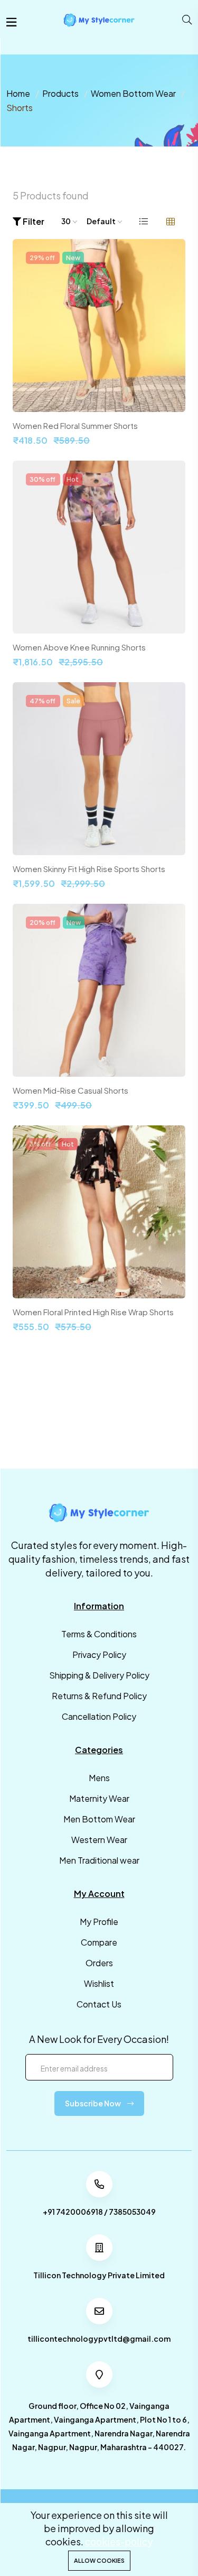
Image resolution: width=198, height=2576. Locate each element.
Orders (99, 1963)
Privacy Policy (99, 1654)
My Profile (99, 1922)
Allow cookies (99, 2560)
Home (18, 93)
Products (60, 93)
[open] (11, 22)
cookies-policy (119, 2541)
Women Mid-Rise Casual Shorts (70, 1090)
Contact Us (99, 2004)
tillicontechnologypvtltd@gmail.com (99, 2339)
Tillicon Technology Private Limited (99, 2275)
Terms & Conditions (99, 1634)
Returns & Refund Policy (99, 1696)
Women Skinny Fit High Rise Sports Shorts (89, 869)
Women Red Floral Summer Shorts (75, 426)
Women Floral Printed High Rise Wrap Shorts (93, 1312)
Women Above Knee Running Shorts (79, 647)
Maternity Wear (99, 1798)
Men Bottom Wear (99, 1819)
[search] (187, 20)
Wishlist (99, 1983)
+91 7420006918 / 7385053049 (99, 2212)
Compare (99, 1942)
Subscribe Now (93, 2103)
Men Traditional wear (99, 1860)
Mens (99, 1778)
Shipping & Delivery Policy (99, 1675)
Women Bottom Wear (133, 93)
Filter (33, 221)
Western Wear (99, 1840)
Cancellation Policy (99, 1716)
